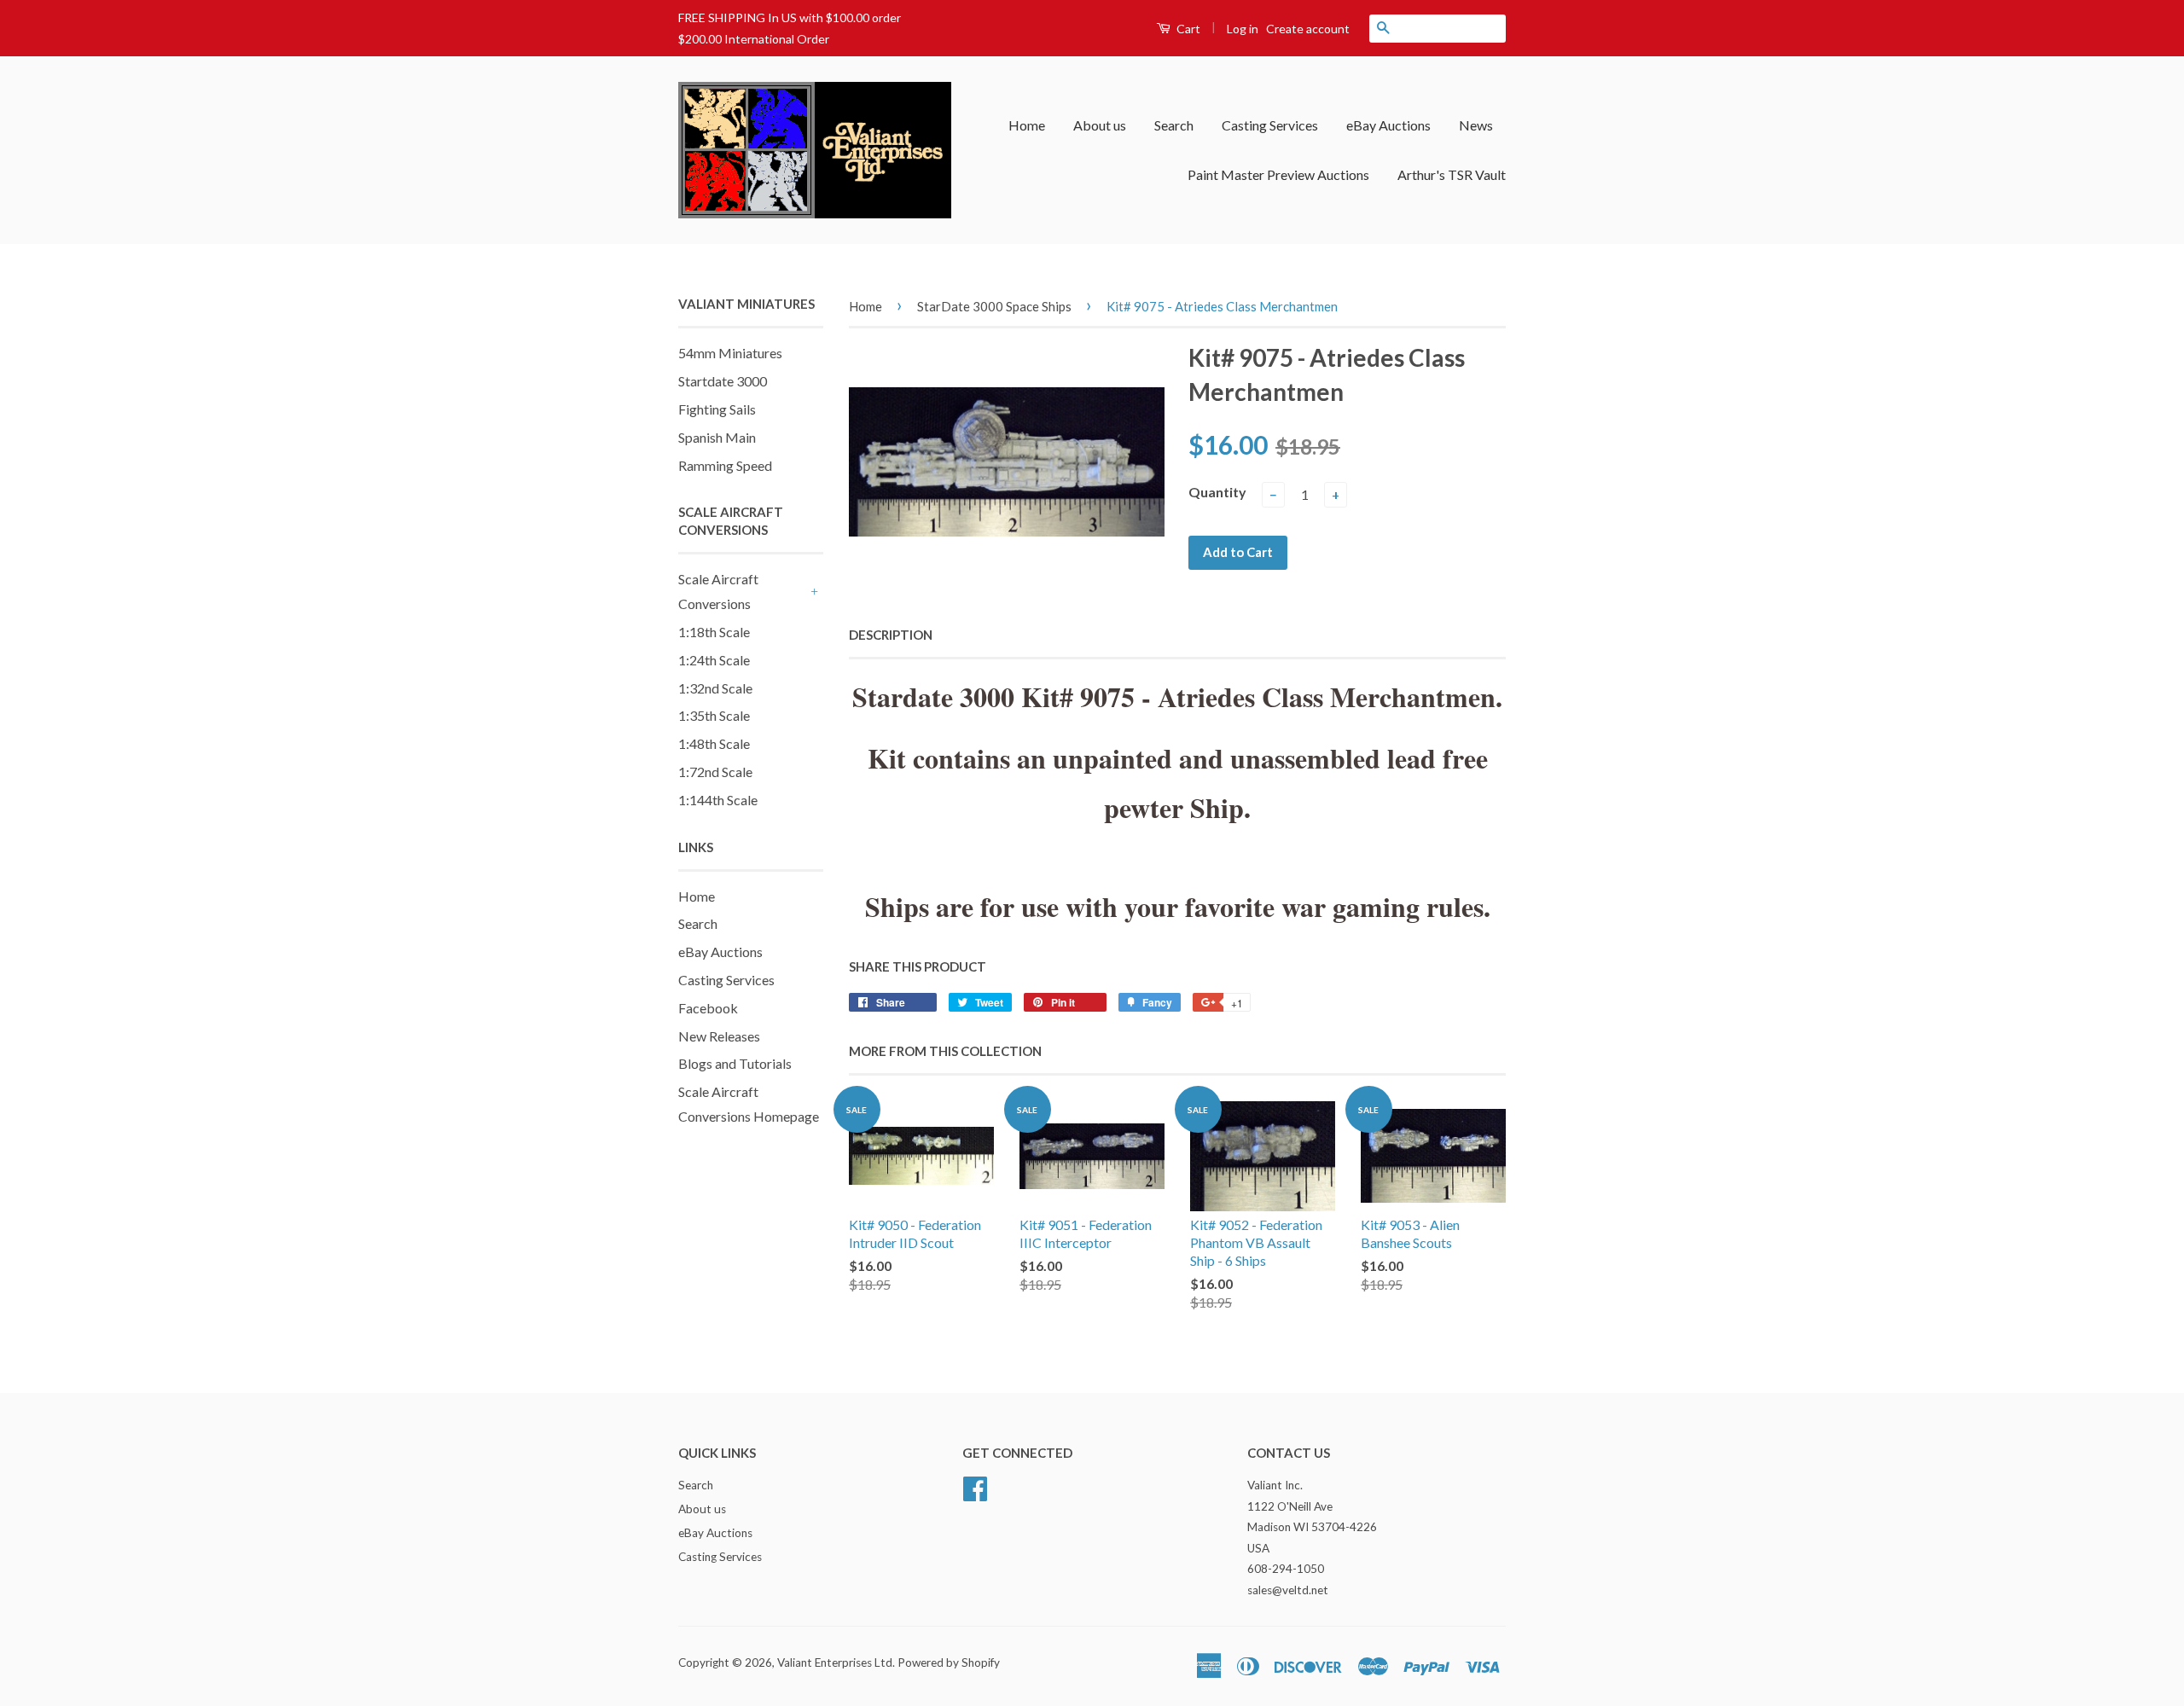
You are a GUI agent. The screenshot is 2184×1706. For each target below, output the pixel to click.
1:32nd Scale (715, 688)
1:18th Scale (714, 632)
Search (1174, 125)
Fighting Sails (717, 409)
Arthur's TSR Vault (1452, 174)
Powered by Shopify (949, 1662)
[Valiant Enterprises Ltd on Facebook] (975, 1487)
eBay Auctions (1388, 125)
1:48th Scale (714, 743)
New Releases (719, 1036)
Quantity (1217, 492)
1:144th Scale (718, 800)
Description (891, 635)
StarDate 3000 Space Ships (994, 306)
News (1476, 125)
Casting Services (1270, 125)
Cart (1187, 29)
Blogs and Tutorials (735, 1063)
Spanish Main (717, 437)
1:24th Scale (714, 660)
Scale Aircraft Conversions (718, 591)
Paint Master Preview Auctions (1278, 174)
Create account (1308, 29)
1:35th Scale (714, 715)
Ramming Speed (725, 465)
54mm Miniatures (730, 353)
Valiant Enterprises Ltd (835, 1662)
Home (1027, 125)
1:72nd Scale (715, 772)
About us (1100, 125)
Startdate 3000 (723, 381)
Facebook (708, 1008)
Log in (1243, 29)
